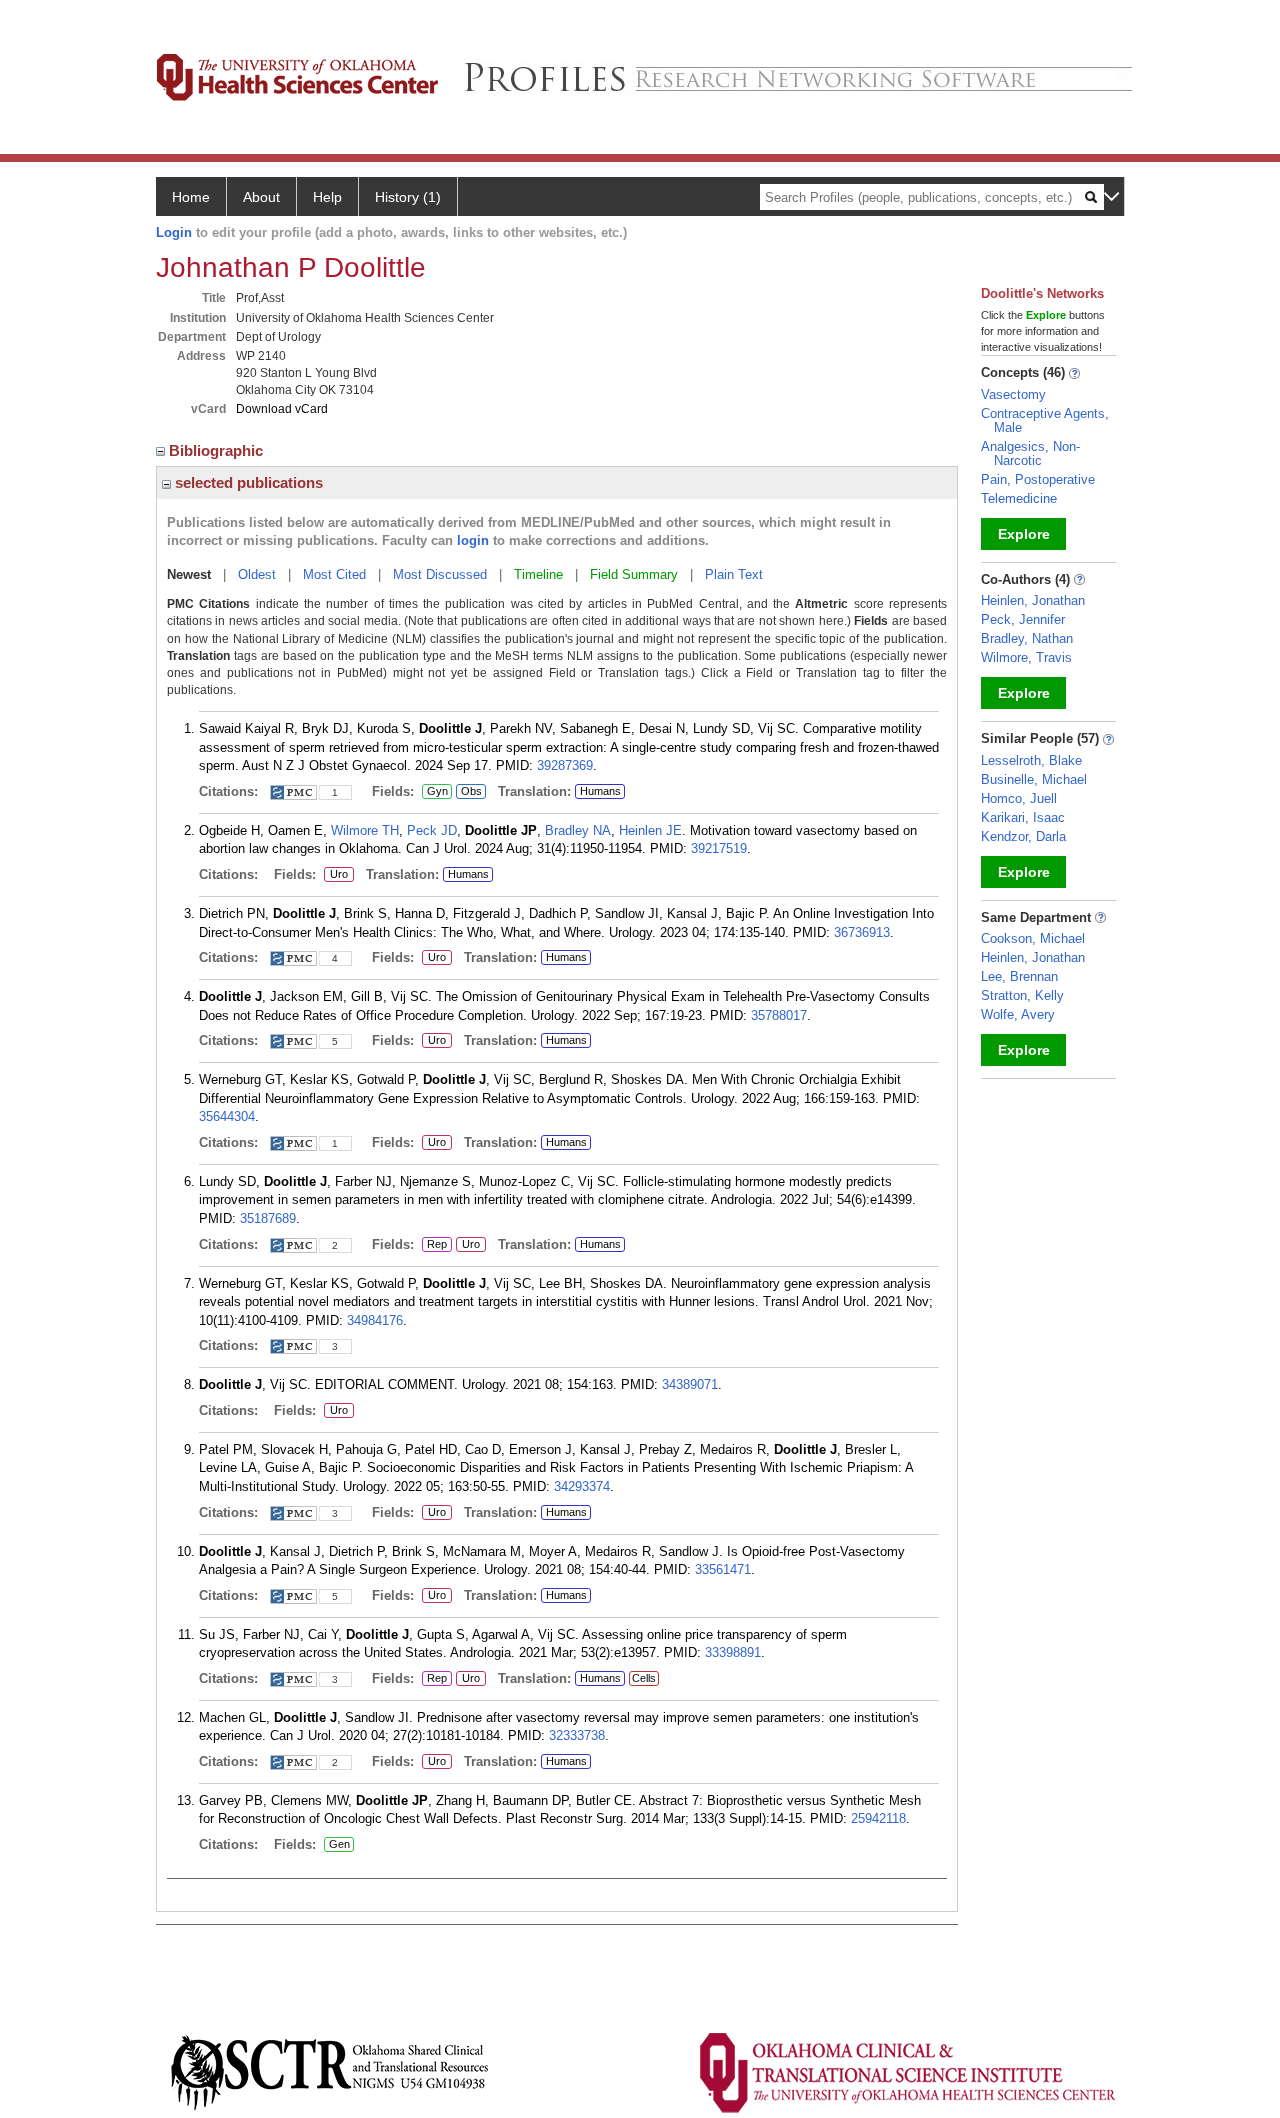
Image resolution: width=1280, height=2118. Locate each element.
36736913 (862, 932)
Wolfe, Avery (1018, 1014)
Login (174, 232)
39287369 (565, 765)
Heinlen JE (650, 830)
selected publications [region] (247, 482)
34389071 (690, 1384)
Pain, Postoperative (1038, 479)
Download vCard (282, 409)
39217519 (719, 848)
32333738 (577, 1735)
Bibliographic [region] (218, 450)
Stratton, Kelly (1022, 995)
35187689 (268, 1218)
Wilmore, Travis (1026, 657)
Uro (336, 875)
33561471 (723, 1569)
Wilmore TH (365, 830)
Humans (600, 791)
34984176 (375, 1320)
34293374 (582, 1486)
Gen (337, 1845)
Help (327, 197)
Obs (469, 792)
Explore (1024, 534)
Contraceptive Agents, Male (1045, 420)
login (473, 540)
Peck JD (432, 830)
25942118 (878, 1818)
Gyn (435, 792)
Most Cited (334, 574)
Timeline (538, 574)
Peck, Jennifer (1023, 619)
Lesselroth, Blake (1031, 760)
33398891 (733, 1652)
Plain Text (734, 574)
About (261, 197)
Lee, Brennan (1019, 976)
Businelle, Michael (1034, 779)
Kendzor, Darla (1023, 836)
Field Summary (634, 574)
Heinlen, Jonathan (1033, 600)
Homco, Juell (1019, 798)
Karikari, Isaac (1023, 817)
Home (191, 197)
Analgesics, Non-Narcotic (1030, 453)
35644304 (227, 1116)
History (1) (408, 197)
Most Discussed (440, 574)
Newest (189, 574)
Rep (437, 1245)
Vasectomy (1013, 394)
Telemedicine (1019, 498)
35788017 (779, 1015)
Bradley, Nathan (1027, 638)
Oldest (257, 574)
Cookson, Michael (1033, 938)
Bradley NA (578, 830)
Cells (644, 1678)
